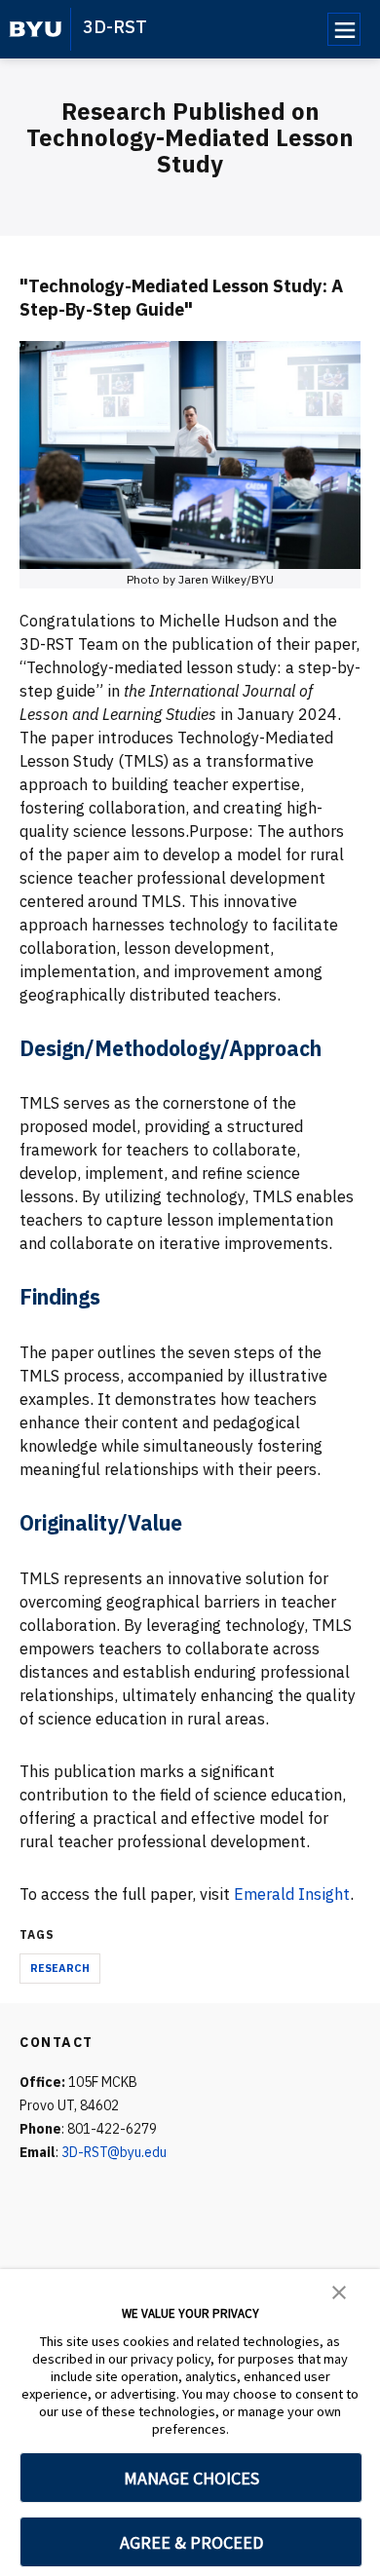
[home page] (36, 29)
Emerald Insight (292, 1894)
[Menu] (344, 29)
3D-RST (115, 27)
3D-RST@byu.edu (114, 2152)
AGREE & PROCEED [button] (191, 2542)
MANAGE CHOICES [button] (191, 2478)
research (60, 1968)
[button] (339, 2291)
